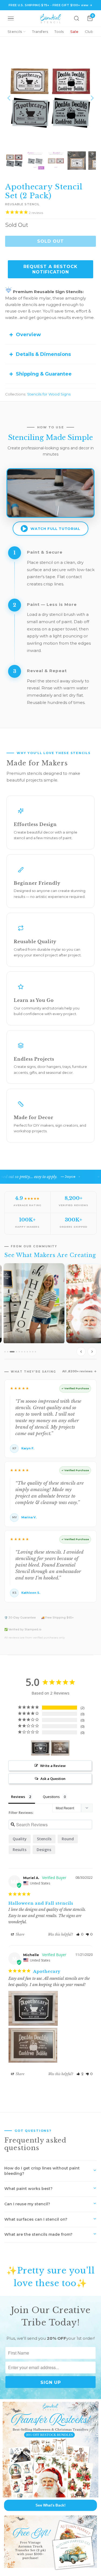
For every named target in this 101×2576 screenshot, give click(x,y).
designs (44, 1850)
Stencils (15, 32)
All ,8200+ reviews (77, 1371)
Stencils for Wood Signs (49, 394)
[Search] (76, 18)
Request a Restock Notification (50, 269)
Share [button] (20, 1934)
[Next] (92, 98)
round (68, 1839)
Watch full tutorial (55, 529)
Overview (28, 335)
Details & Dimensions (43, 354)
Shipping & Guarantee (44, 374)
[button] (80, 1934)
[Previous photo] (81, 1352)
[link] (50, 2450)
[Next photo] (92, 1352)
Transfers (40, 32)
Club (89, 32)
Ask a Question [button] (53, 1779)
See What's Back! (50, 2505)
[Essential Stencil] (51, 18)
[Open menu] (11, 18)
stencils (44, 1839)
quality (20, 1839)
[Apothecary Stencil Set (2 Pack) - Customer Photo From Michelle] (40, 1748)
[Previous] (9, 98)
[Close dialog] (97, 2403)
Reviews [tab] (18, 1797)
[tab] (5, 1352)
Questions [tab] (51, 1797)
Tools (59, 32)
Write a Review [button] (53, 1766)
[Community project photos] (50, 1311)
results (20, 1850)
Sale (74, 32)
